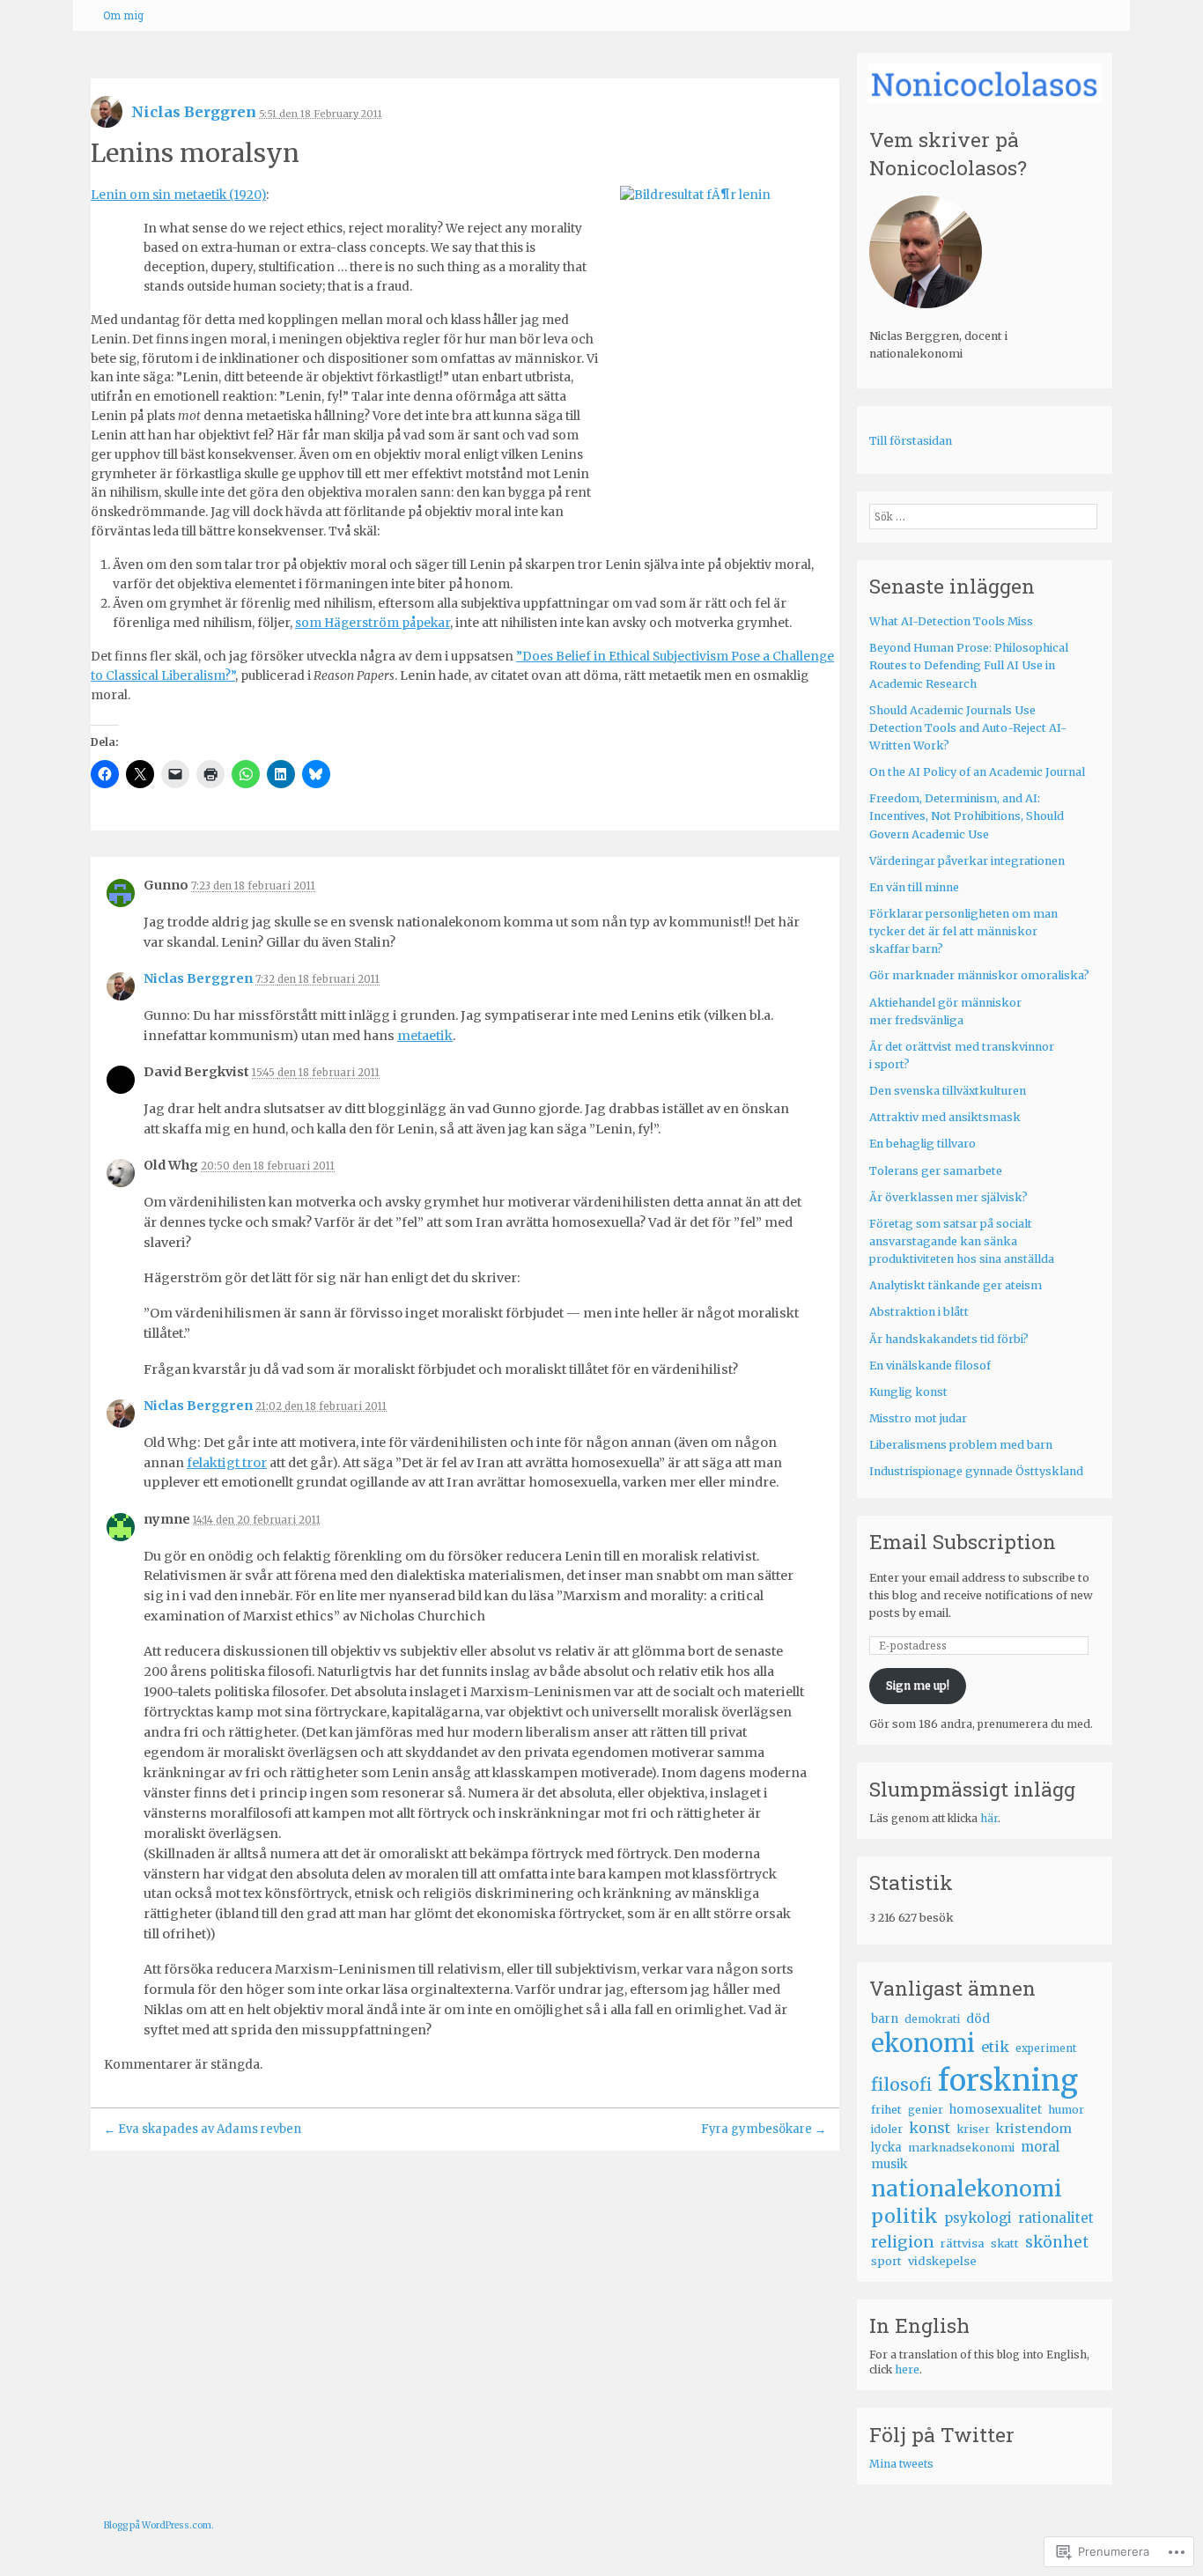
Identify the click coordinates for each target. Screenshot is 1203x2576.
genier (926, 2110)
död (978, 2019)
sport (886, 2261)
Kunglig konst (908, 1392)
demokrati (932, 2019)
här (989, 1818)
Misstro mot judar (918, 1418)
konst (930, 2128)
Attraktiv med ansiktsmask (945, 1117)
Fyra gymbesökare (764, 2129)
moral (1040, 2147)
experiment (1046, 2048)
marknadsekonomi (961, 2148)
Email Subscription (963, 1541)
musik (889, 2164)
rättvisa (963, 2244)
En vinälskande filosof (930, 1366)
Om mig (123, 15)
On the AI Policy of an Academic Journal (977, 772)
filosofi (901, 2085)
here (907, 2369)
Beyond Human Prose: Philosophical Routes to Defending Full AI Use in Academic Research (969, 665)
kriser (973, 2129)
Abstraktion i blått (919, 1312)
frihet (886, 2109)
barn (885, 2019)
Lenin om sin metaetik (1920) (178, 195)
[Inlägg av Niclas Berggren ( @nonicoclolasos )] (107, 118)
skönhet (1057, 2242)
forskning (1008, 2081)
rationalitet (1056, 2218)
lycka (886, 2148)
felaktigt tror (227, 1463)
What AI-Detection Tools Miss (951, 621)
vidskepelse (942, 2261)
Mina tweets (901, 2464)
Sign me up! (918, 1685)
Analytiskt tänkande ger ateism (956, 1285)
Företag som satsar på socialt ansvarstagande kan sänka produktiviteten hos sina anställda (962, 1241)
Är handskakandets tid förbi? (949, 1339)
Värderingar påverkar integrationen (967, 861)
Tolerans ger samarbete (936, 1171)
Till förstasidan (911, 441)
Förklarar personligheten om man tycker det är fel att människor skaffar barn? (963, 931)
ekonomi (923, 2043)
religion (903, 2242)
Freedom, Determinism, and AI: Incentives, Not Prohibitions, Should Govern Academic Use (967, 816)
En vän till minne (914, 887)
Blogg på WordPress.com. (159, 2525)
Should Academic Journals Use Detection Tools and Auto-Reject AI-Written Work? (968, 728)
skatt (1005, 2244)
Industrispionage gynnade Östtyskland (976, 1471)
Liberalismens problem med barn (961, 1445)
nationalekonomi (967, 2188)
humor (1066, 2110)
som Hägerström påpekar (373, 623)
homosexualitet (996, 2110)
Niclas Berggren (194, 112)
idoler (887, 2129)
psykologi (978, 2218)
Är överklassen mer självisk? (948, 1197)
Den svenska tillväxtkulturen (948, 1091)
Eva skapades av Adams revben (203, 2129)
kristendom (1034, 2129)
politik (904, 2216)
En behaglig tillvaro (923, 1144)
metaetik (425, 1036)
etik (995, 2047)
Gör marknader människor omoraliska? (979, 975)
